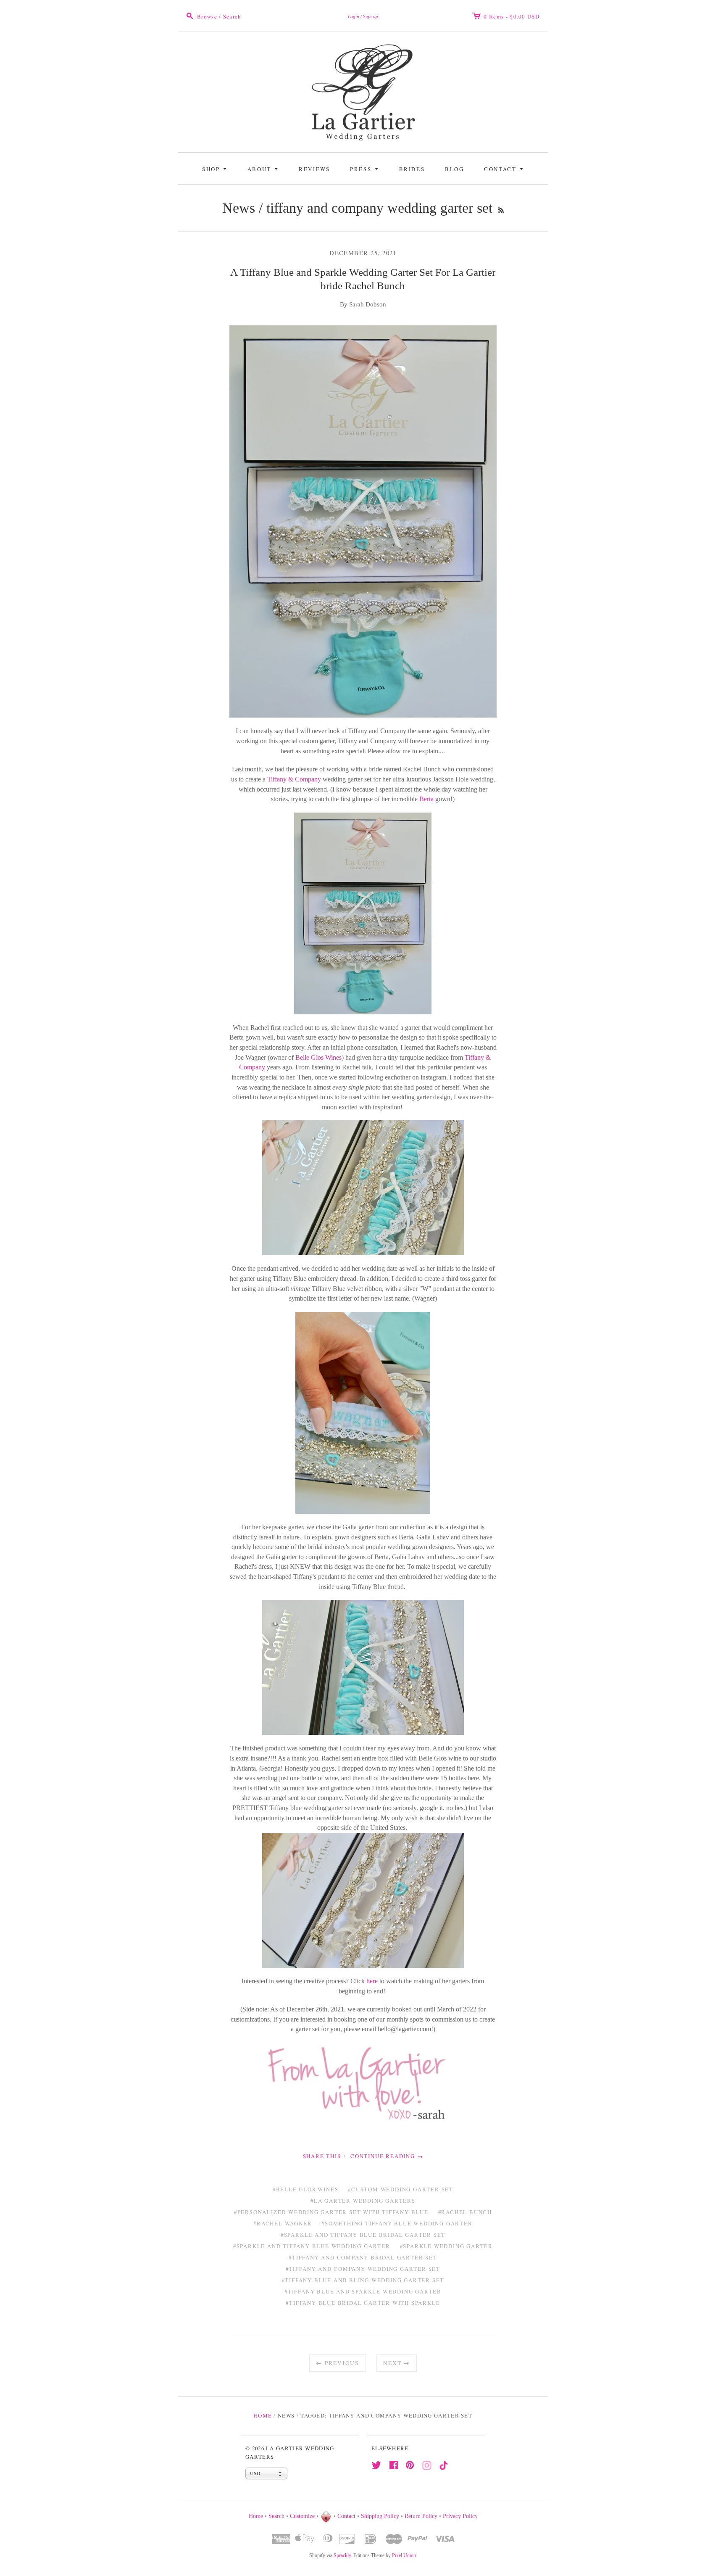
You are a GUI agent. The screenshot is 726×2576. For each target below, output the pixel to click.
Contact (505, 168)
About (264, 168)
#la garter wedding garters (363, 2201)
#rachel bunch (465, 2212)
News (239, 208)
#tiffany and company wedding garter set (363, 2269)
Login (354, 16)
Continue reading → (387, 2156)
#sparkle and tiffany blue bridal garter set (363, 2235)
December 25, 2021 (363, 253)
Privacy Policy (460, 2516)
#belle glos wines (306, 2189)
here (373, 1981)
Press (365, 168)
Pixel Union (404, 2555)
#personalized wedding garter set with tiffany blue (331, 2212)
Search (276, 2516)
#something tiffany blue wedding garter (397, 2223)
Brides (412, 169)
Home (263, 2415)
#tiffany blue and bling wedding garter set (363, 2280)
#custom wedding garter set (401, 2189)
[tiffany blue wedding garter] (363, 1188)
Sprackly (342, 2555)
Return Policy (421, 2516)
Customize (302, 2516)
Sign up (371, 16)
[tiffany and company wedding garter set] (363, 913)
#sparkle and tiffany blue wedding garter (312, 2246)
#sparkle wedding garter (446, 2246)
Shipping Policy (380, 2516)
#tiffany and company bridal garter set (363, 2257)
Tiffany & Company (294, 779)
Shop (216, 168)
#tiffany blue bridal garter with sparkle (363, 2303)
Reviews (314, 169)
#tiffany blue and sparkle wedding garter (363, 2291)
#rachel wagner (283, 2223)
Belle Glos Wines (318, 1057)
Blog (454, 169)
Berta (426, 799)
